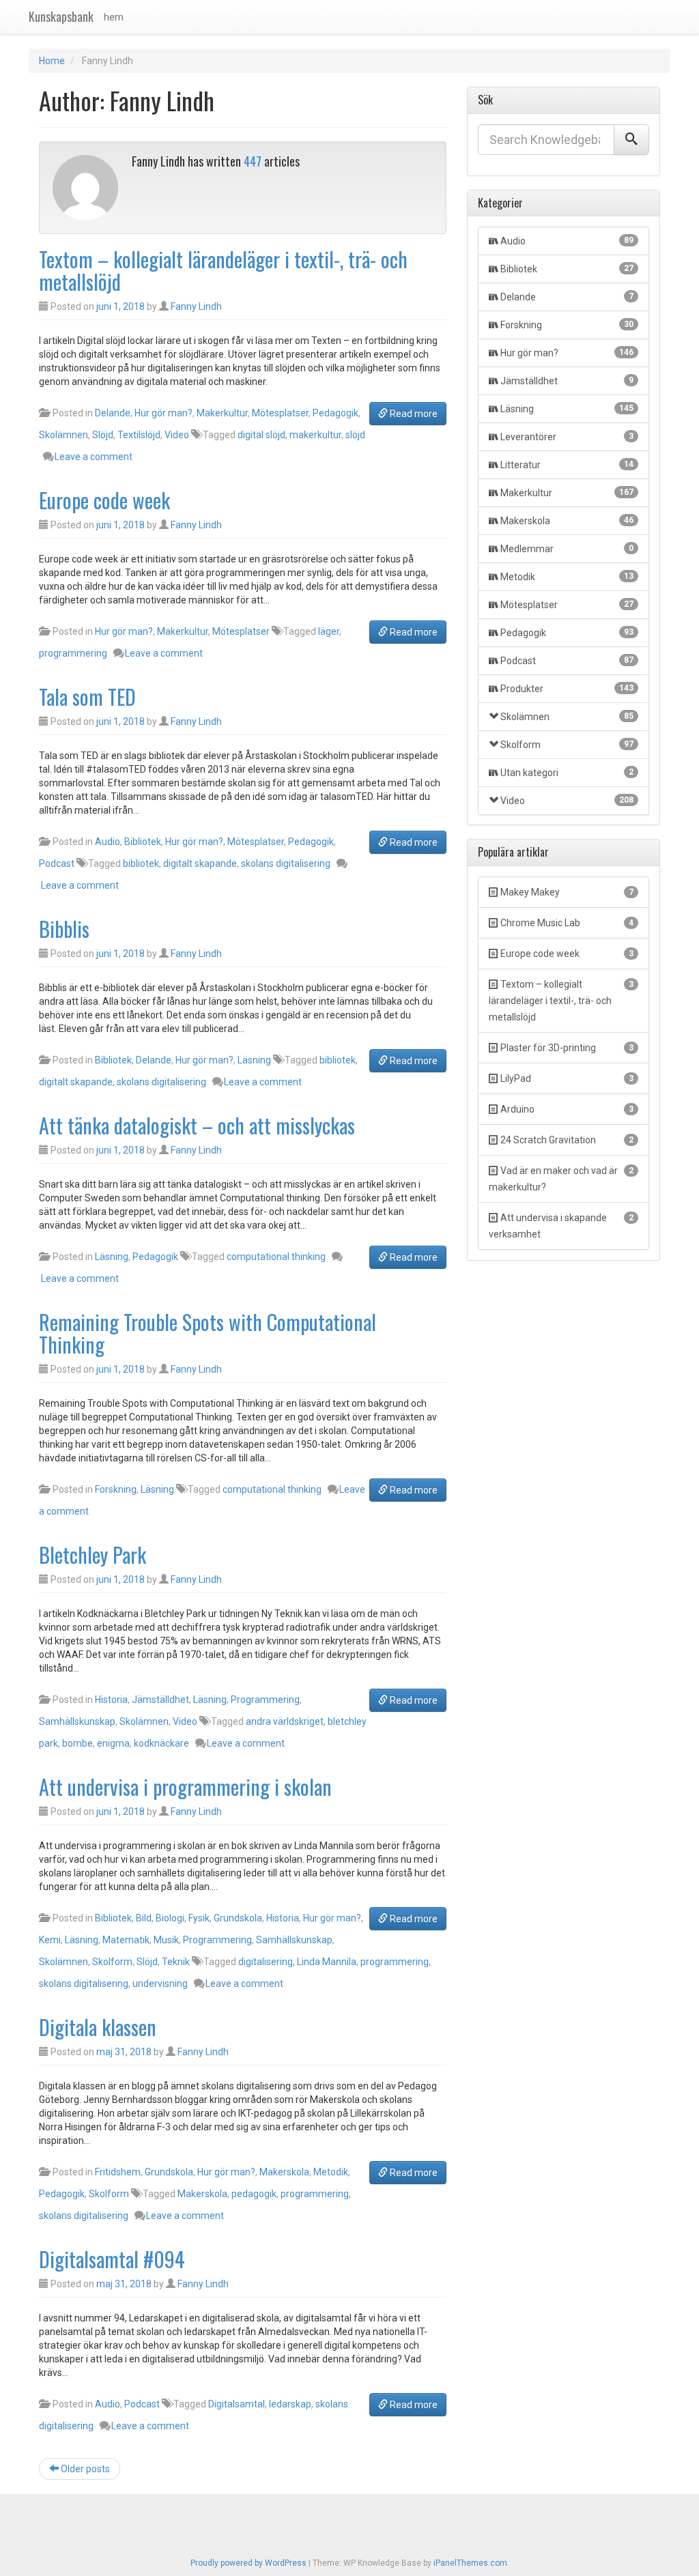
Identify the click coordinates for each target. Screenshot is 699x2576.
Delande (113, 413)
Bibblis (64, 929)
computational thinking (276, 1257)
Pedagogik (336, 413)
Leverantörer (567, 437)
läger (329, 631)
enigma (113, 1743)
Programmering (265, 1700)
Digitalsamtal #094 (112, 2259)
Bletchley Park (92, 1555)
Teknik (176, 1962)
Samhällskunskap (77, 1721)
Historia (111, 1700)
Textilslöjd (139, 435)
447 (253, 161)
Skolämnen (63, 435)
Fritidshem (118, 2172)
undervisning (160, 1984)
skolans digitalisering (286, 863)
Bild (144, 1918)
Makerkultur (222, 413)
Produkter (567, 689)
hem (114, 17)
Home (52, 61)
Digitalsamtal (237, 2404)
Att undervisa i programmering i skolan (185, 1787)
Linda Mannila (327, 1962)
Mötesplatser (280, 413)
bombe (77, 1743)
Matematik (126, 1940)
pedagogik (254, 2194)
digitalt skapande (200, 863)
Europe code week (104, 500)
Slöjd (103, 435)
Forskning (116, 1489)
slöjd (355, 435)
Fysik (199, 1918)
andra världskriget (285, 1721)
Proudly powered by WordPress (248, 2563)
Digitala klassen (98, 2027)
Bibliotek (143, 842)
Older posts (84, 2469)
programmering (73, 653)
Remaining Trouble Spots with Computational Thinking (208, 1333)
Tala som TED (87, 697)
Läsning (254, 1060)
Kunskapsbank (61, 16)
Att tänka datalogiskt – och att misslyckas (197, 1125)
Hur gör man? (163, 413)
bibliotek (141, 863)
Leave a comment (94, 457)
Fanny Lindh (196, 306)
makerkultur (315, 435)
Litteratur (567, 465)
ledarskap (290, 2404)
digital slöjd (261, 435)
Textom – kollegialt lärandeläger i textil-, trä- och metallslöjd (223, 270)
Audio (108, 842)
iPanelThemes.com (470, 2563)
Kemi (50, 1940)
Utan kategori (567, 773)
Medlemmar (567, 549)
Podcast (57, 863)
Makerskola (284, 2172)
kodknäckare (161, 1743)
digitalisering (266, 1962)
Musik (166, 1940)
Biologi (170, 1918)
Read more (413, 414)
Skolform (112, 1962)
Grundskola (238, 1918)
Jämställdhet (160, 1700)
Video (177, 435)
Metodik (331, 2172)
